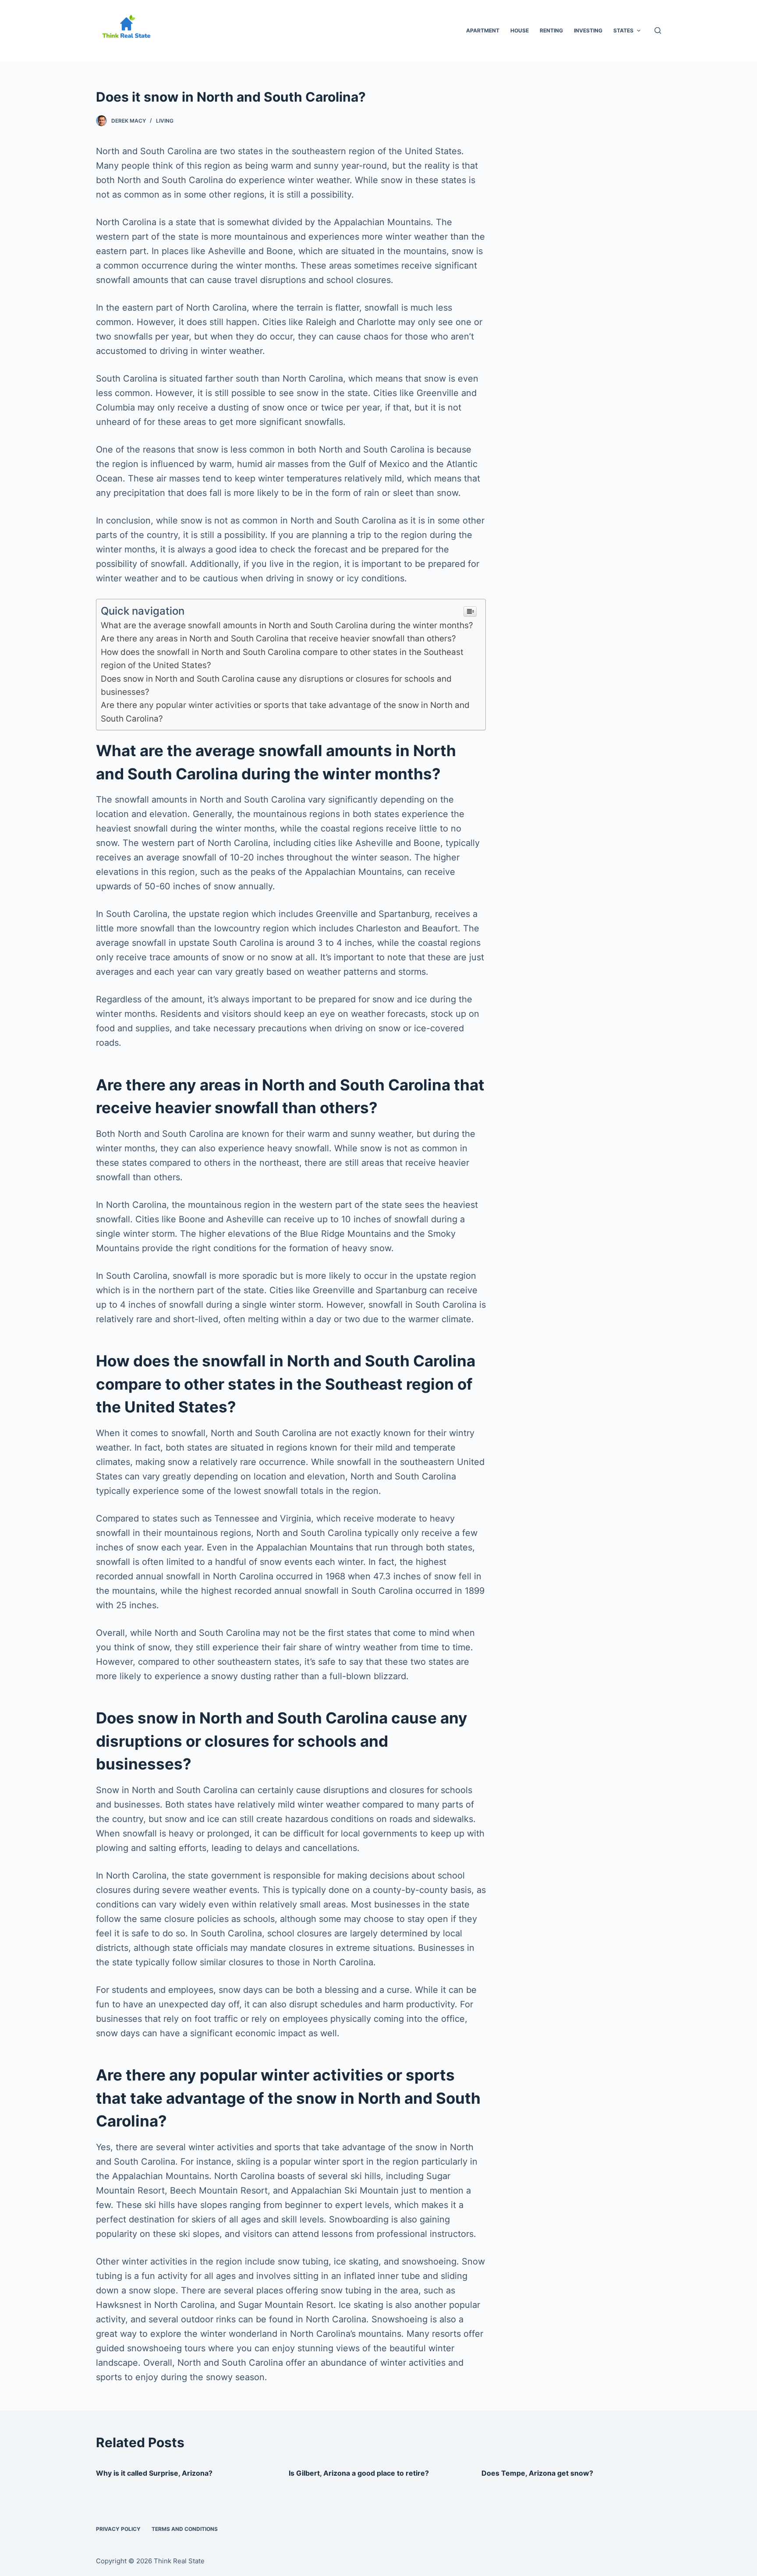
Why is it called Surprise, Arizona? (154, 2473)
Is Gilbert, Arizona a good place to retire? (359, 2473)
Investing (588, 30)
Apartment (483, 30)
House (520, 30)
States (623, 30)
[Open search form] (658, 30)
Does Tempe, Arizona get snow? (537, 2473)
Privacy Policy (118, 2529)
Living (165, 121)
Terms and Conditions (185, 2529)
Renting (551, 30)
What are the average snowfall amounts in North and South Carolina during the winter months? (287, 625)
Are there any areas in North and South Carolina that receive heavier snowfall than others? (278, 639)
